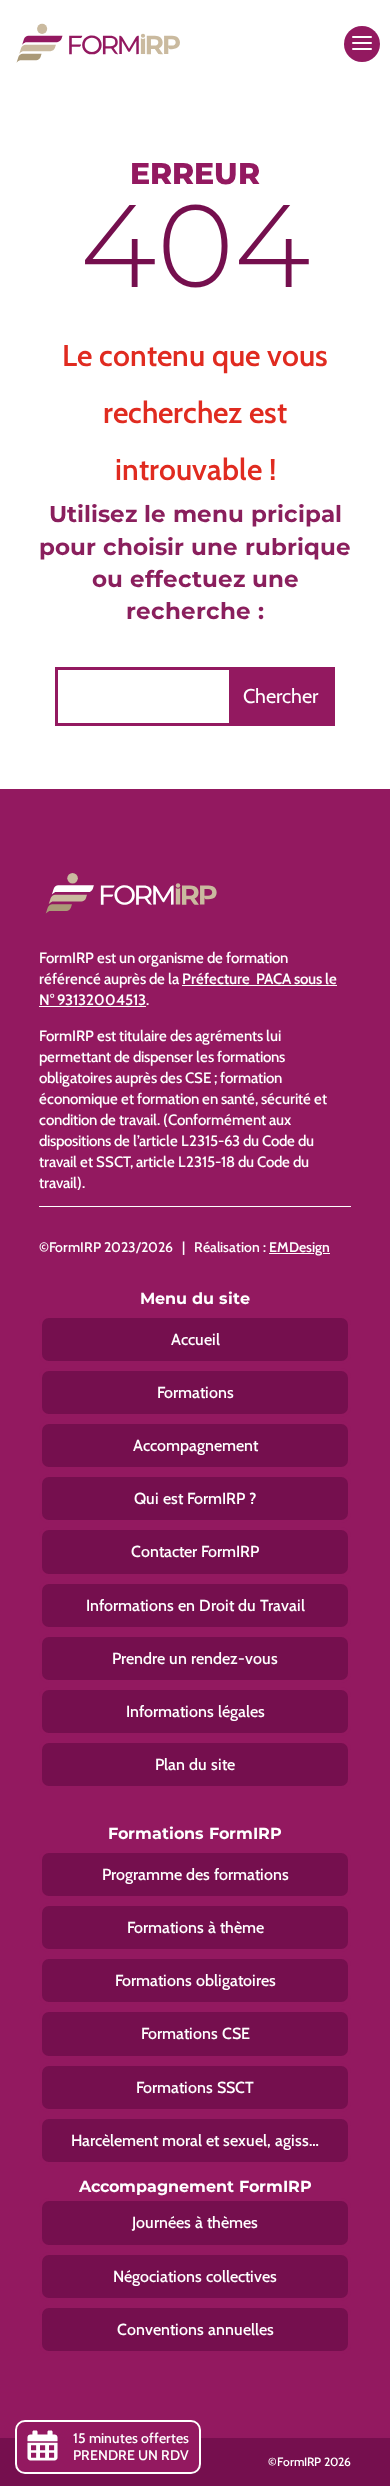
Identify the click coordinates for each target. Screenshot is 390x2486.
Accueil (195, 1339)
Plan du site (195, 1764)
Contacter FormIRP (195, 1551)
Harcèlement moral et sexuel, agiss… (195, 2140)
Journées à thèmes (195, 2222)
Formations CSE (195, 2033)
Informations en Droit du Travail (195, 1605)
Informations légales (195, 1711)
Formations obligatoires (195, 1980)
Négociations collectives (195, 2276)
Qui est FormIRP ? (195, 1498)
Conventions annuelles (195, 2329)
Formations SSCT (195, 2087)
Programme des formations (195, 1874)
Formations (195, 1392)
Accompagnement (195, 1445)
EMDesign (299, 1247)
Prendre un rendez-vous (195, 1658)
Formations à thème (195, 1927)
